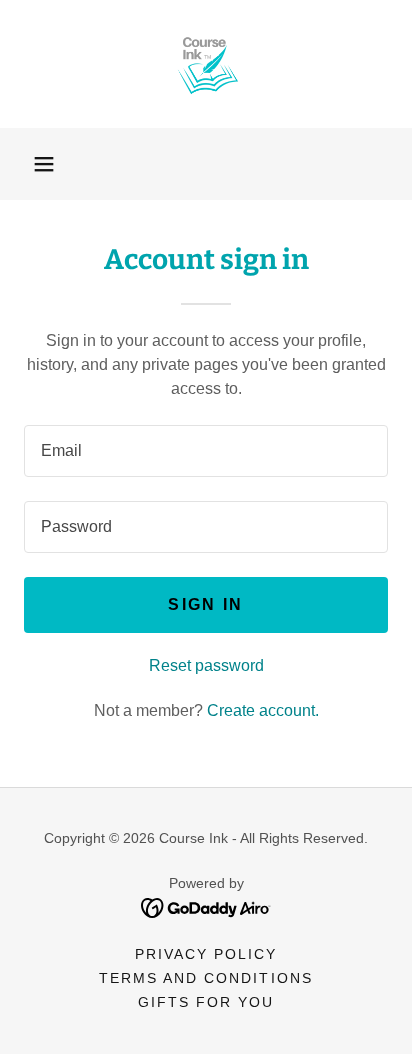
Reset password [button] (206, 665)
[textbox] (206, 451)
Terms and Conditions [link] (205, 978)
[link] (206, 64)
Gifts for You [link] (206, 1002)
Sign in (205, 604)
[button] (44, 164)
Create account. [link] (263, 710)
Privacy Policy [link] (206, 954)
